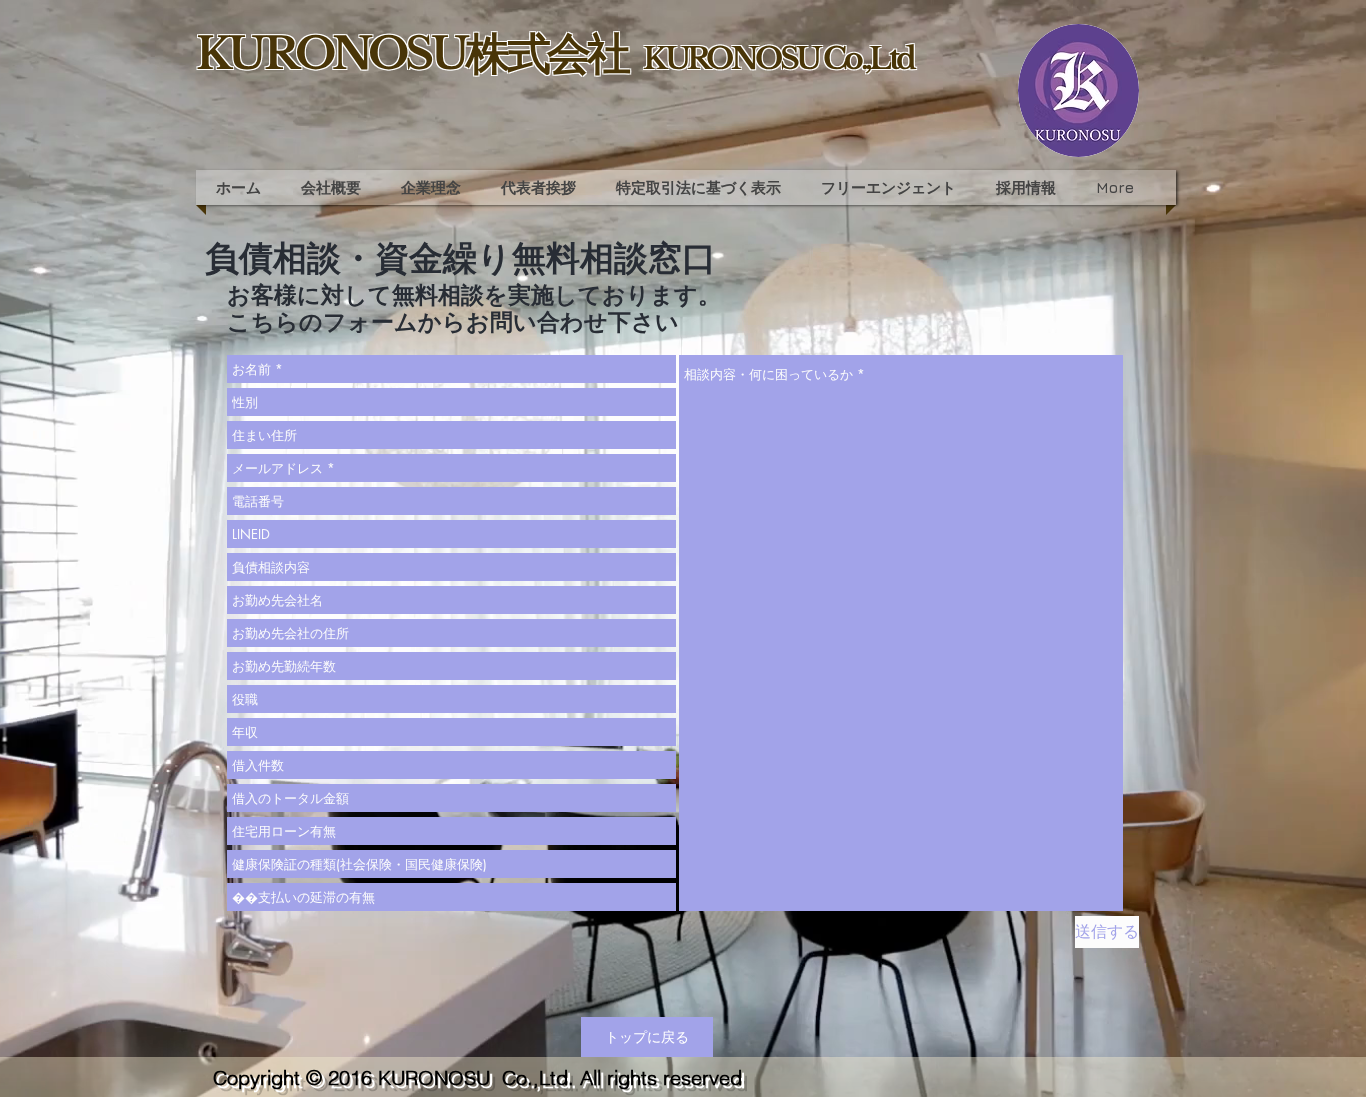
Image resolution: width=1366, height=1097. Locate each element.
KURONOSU (437, 1077)
